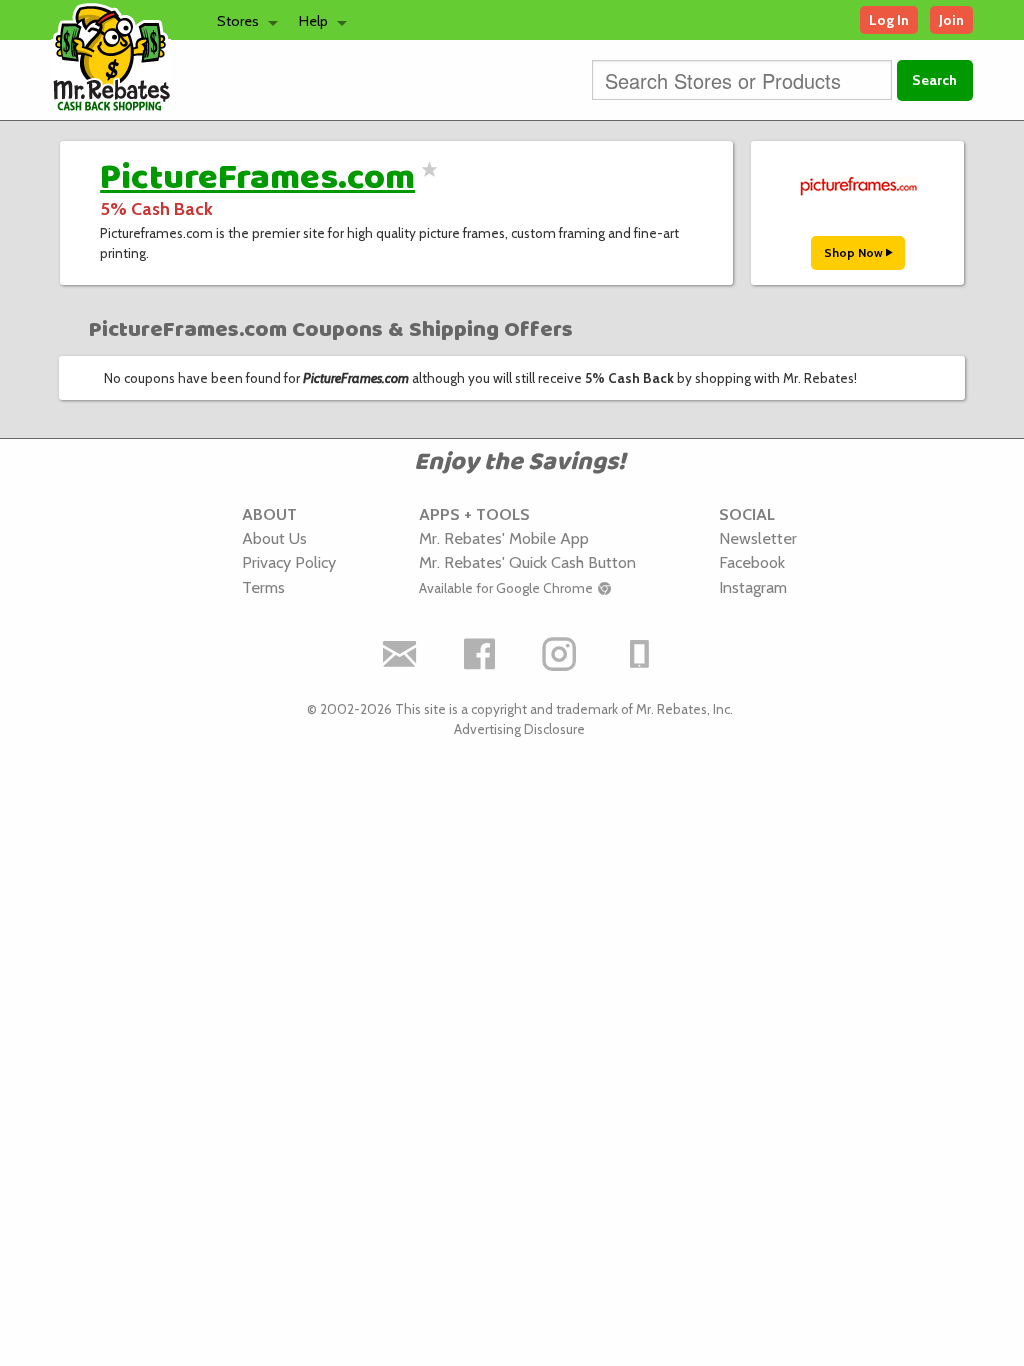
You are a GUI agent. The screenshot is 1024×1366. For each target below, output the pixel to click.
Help (313, 21)
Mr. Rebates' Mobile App (504, 538)
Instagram (753, 587)
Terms (263, 587)
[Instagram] (560, 654)
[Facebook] (480, 654)
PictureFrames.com (257, 178)
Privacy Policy (289, 562)
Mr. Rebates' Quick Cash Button (527, 562)
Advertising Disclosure (519, 729)
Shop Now (855, 252)
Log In (889, 20)
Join (951, 20)
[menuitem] (242, 20)
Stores (238, 21)
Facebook (752, 562)
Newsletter (758, 538)
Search (934, 80)
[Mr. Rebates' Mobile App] (640, 654)
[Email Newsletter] (400, 654)
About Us (274, 538)
